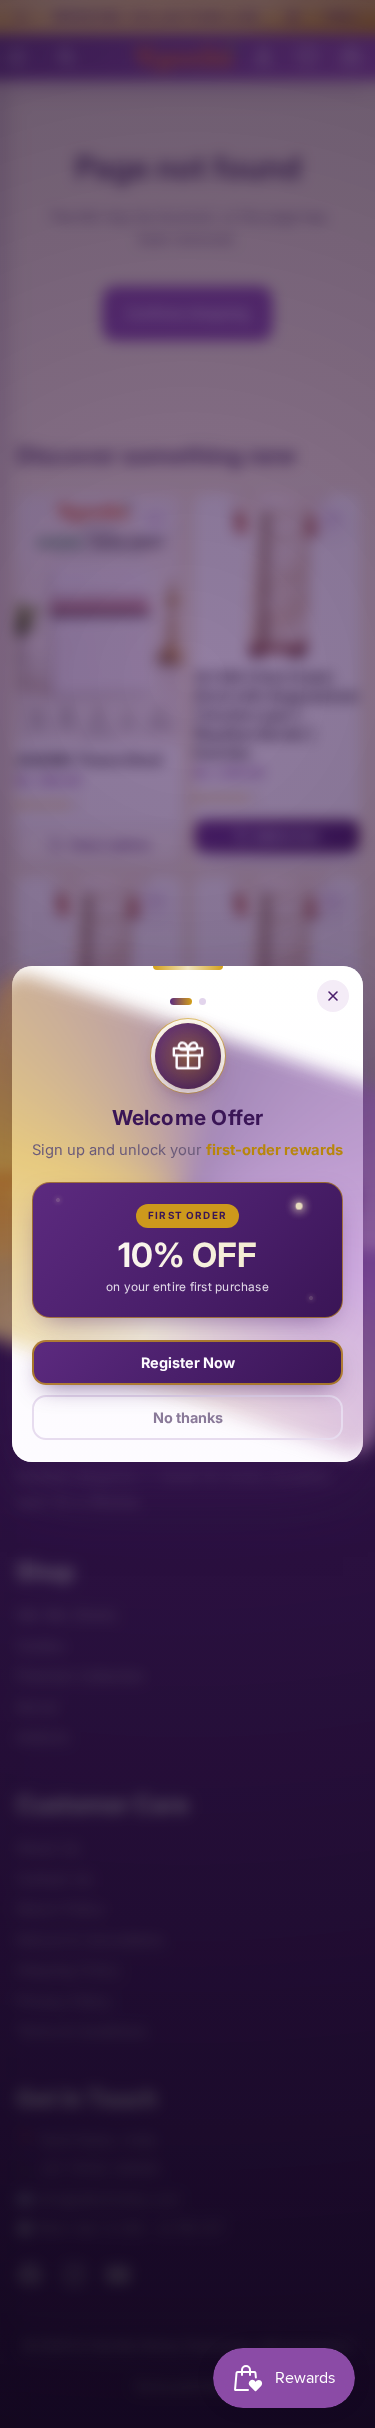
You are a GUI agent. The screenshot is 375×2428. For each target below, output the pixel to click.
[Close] (333, 996)
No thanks (188, 1417)
